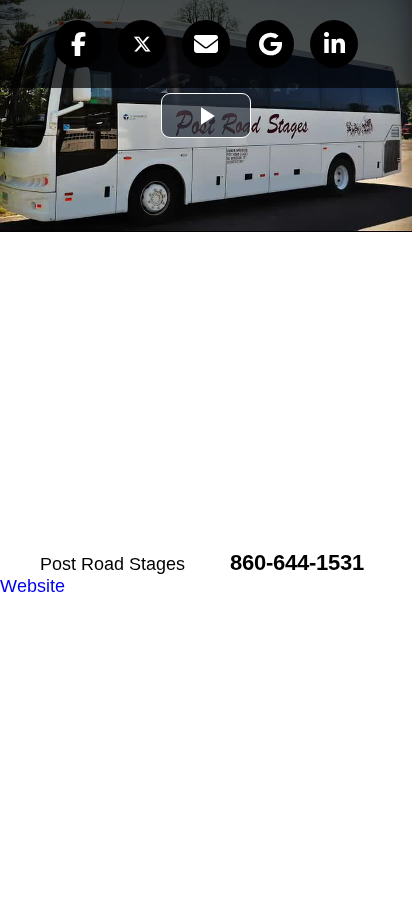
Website (32, 586)
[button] (78, 44)
